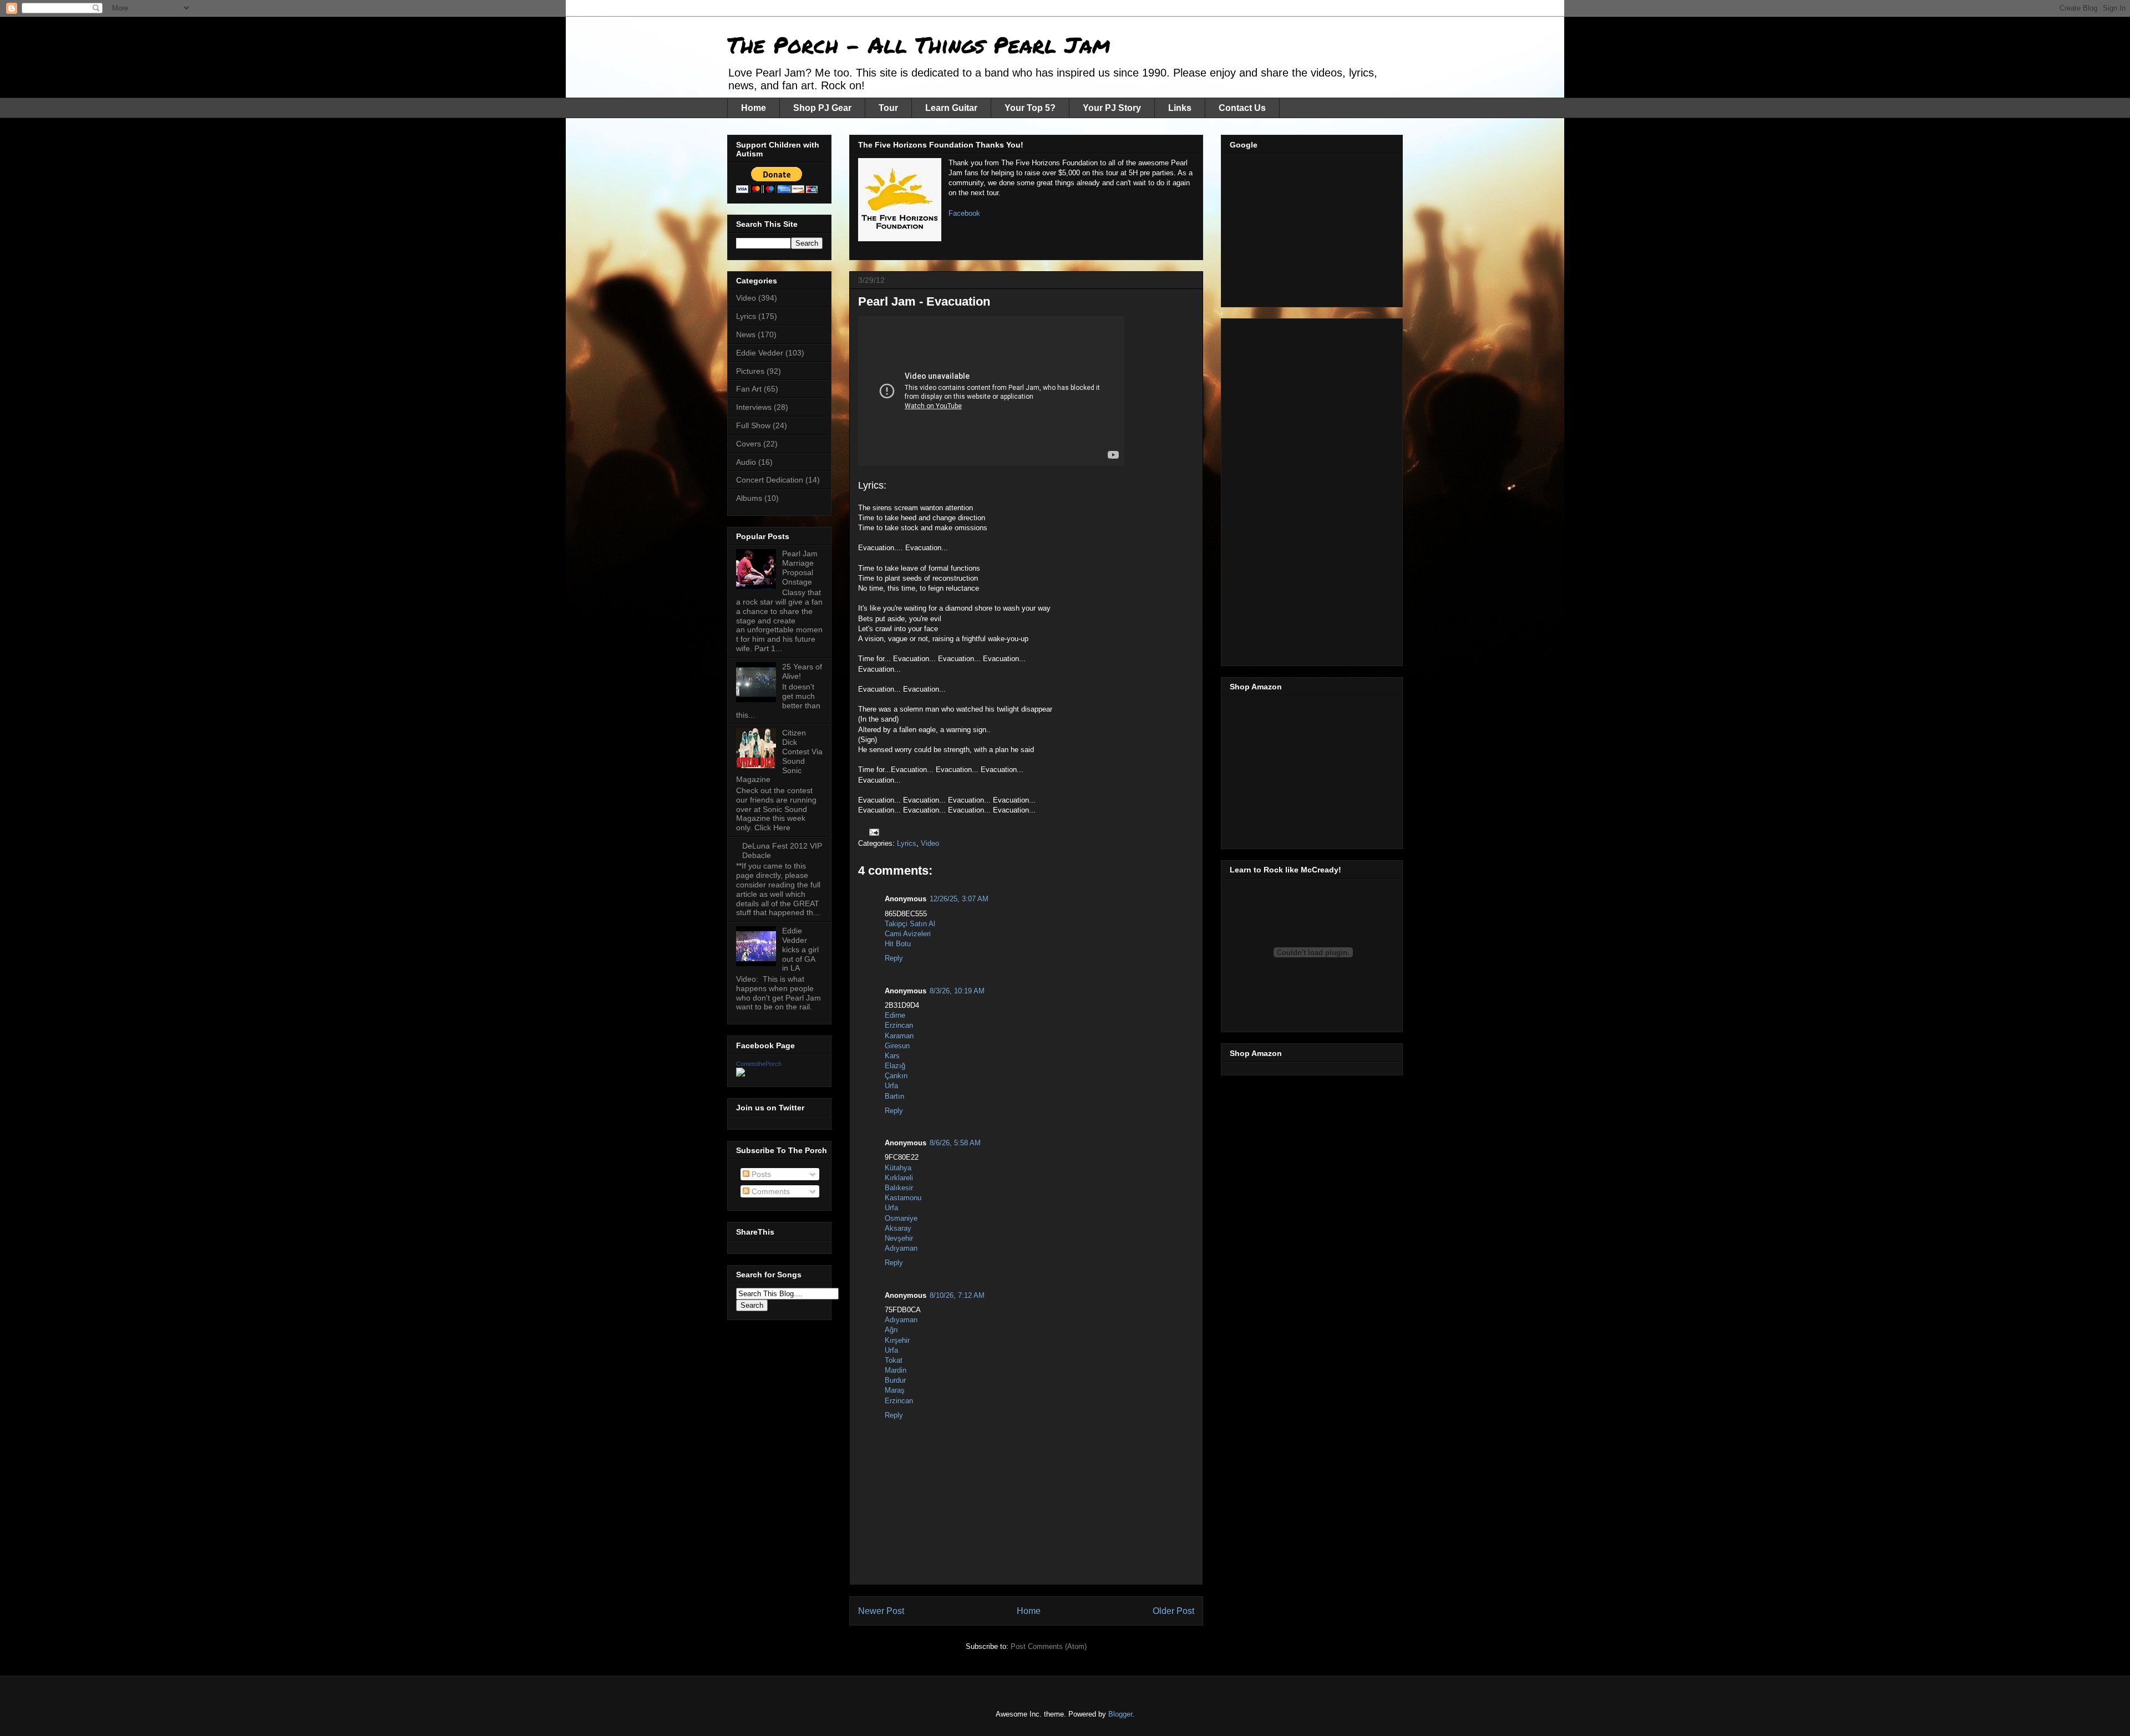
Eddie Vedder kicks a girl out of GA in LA (800, 949)
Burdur (895, 1380)
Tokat (894, 1360)
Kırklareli (899, 1178)
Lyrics (907, 843)
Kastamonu (903, 1198)
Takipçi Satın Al (910, 924)
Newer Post (881, 1611)
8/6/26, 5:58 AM (955, 1143)
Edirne (895, 1015)
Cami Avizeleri (908, 934)
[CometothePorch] (741, 1074)
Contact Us (1242, 108)
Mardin (896, 1370)
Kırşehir (897, 1340)
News (746, 334)
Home (754, 108)
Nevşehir (899, 1238)
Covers (749, 444)
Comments (770, 1191)
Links (1180, 108)
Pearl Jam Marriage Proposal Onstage (800, 567)
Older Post (1173, 1611)
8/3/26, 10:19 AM (957, 991)
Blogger (1120, 1714)
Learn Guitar (951, 108)
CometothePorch (759, 1064)
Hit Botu (898, 944)
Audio (746, 462)
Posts (760, 1174)
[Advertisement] (1313, 227)
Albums (749, 498)
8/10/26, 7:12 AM (957, 1295)
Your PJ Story (1112, 108)
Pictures (750, 371)
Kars (892, 1056)
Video (930, 843)
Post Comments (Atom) (1049, 1646)
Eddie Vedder (760, 353)
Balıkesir (899, 1188)
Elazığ (895, 1066)
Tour (888, 108)
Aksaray (898, 1228)
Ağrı (891, 1330)
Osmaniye (901, 1218)
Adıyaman (901, 1248)
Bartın (894, 1096)
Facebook (964, 213)
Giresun (897, 1046)
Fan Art (749, 389)
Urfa (891, 1086)
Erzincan (899, 1025)
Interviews (754, 407)
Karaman (899, 1036)
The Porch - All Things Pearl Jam (919, 45)
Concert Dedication (770, 480)
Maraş (895, 1390)
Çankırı (896, 1076)
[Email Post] (873, 832)
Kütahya (898, 1168)
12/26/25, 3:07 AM (959, 899)
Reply (894, 958)
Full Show (753, 425)
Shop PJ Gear (822, 108)
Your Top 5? (1030, 108)
